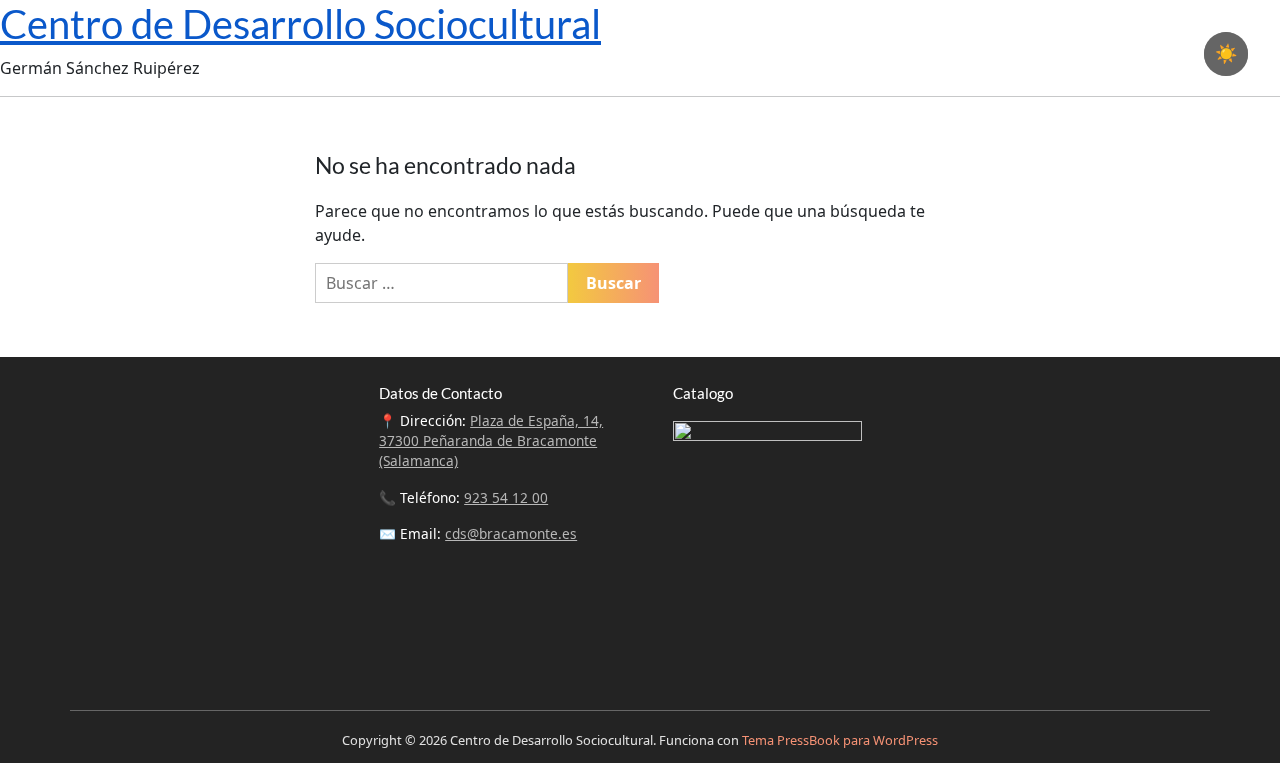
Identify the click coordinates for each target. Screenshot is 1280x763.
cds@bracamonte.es (511, 533)
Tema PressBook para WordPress (840, 740)
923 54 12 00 (506, 497)
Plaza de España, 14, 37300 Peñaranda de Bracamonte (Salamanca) (491, 441)
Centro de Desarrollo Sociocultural (300, 24)
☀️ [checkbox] (1226, 54)
